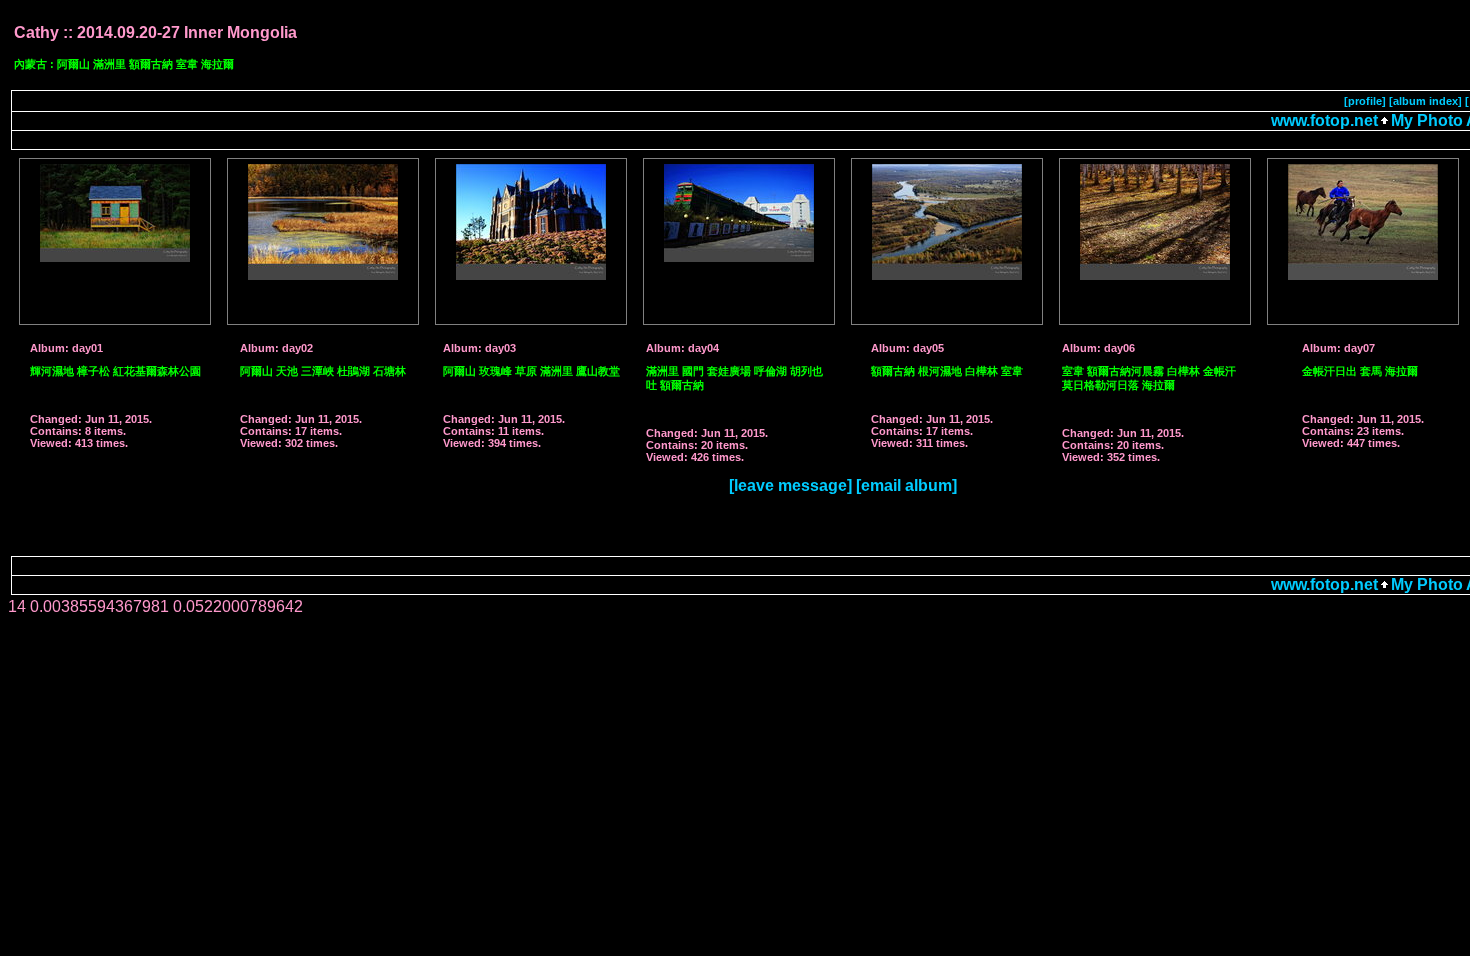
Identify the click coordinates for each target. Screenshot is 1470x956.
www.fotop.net (1324, 120)
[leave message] (790, 485)
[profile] (1365, 101)
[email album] (906, 485)
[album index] (1425, 101)
